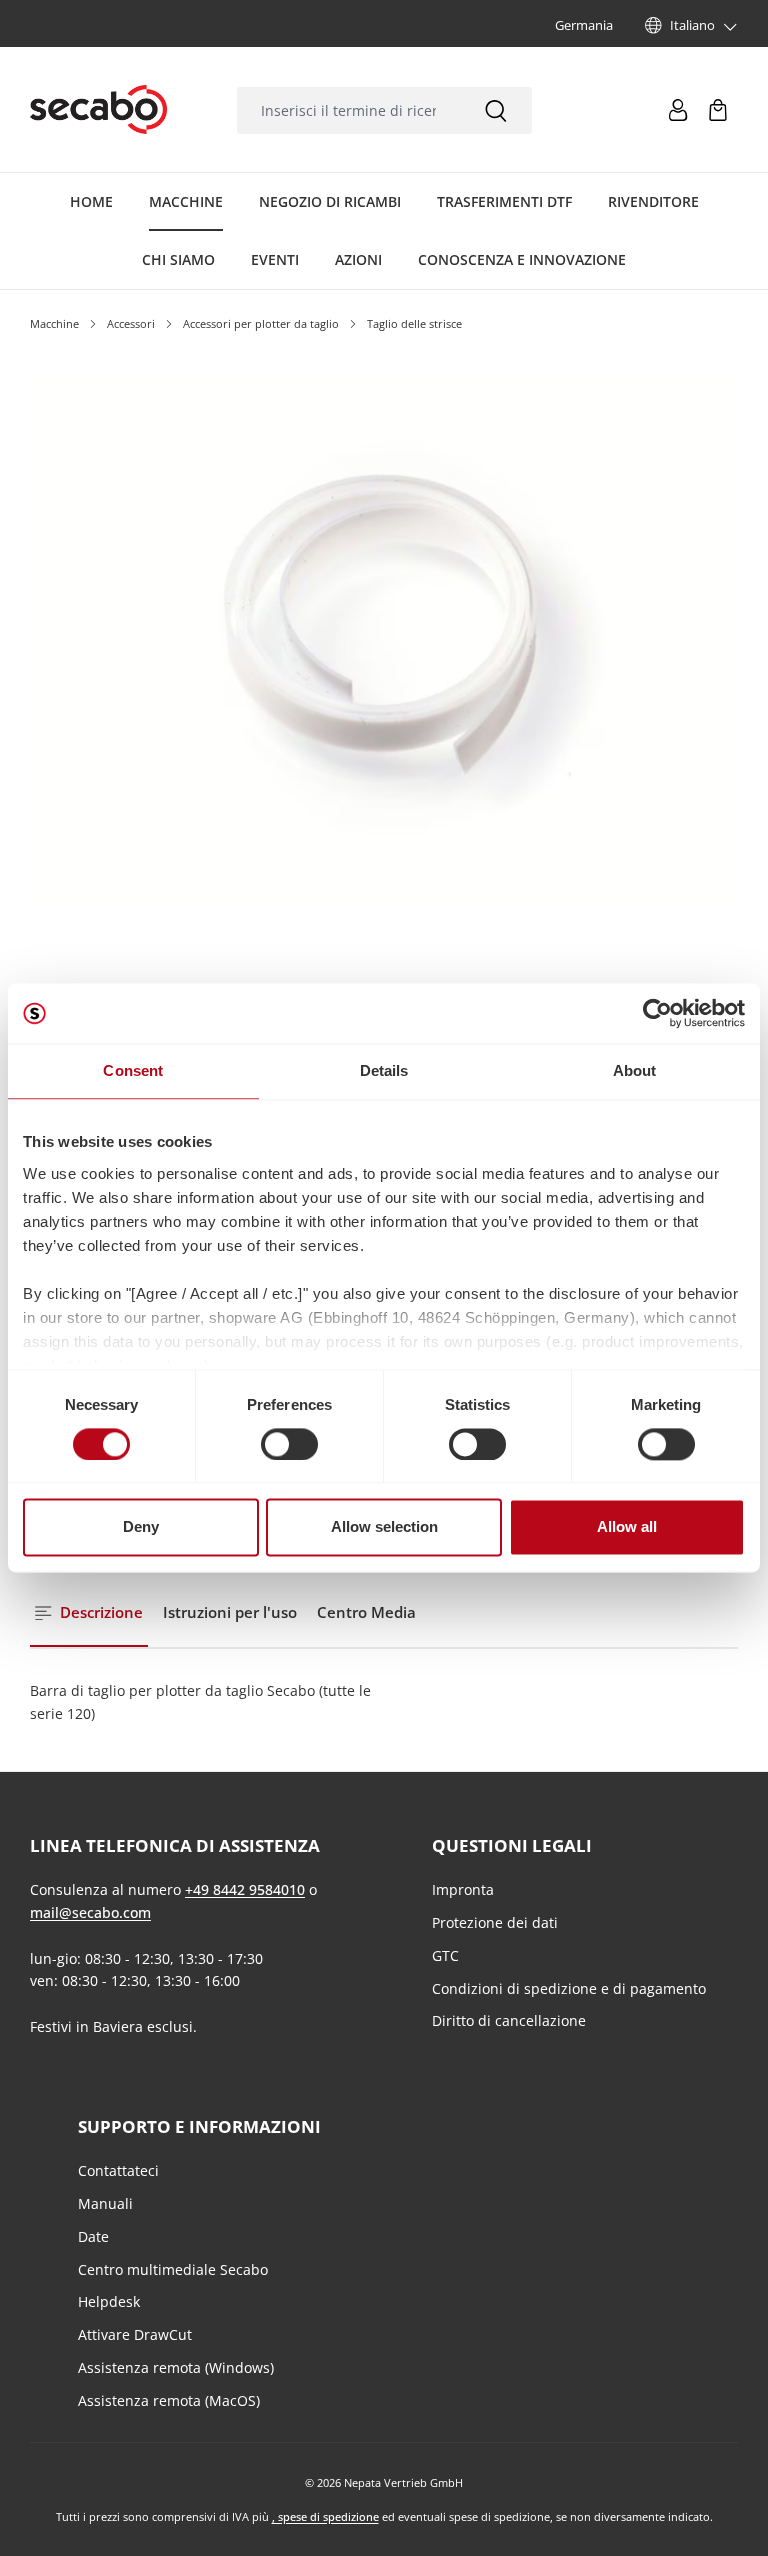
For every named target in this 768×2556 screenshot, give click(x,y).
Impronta (463, 1889)
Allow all (627, 1527)
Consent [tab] (133, 1070)
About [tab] (635, 1070)
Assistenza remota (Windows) (176, 2367)
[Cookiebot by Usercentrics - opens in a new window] (657, 1013)
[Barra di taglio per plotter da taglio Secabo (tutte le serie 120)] (384, 639)
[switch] (289, 1444)
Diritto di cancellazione (509, 2020)
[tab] (89, 1613)
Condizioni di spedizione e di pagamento (569, 1988)
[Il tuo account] (678, 110)
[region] (384, 728)
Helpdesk (109, 2301)
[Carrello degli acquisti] (718, 110)
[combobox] (348, 110)
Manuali (105, 2203)
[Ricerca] (496, 110)
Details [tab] (384, 1070)
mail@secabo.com (90, 1912)
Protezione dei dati (495, 1922)
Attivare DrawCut (135, 2334)
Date (93, 2236)
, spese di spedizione (325, 2516)
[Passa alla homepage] (98, 110)
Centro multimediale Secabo (173, 2269)
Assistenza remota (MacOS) (169, 2400)
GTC (445, 1955)
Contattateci (118, 2170)
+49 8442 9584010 (245, 1889)
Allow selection (384, 1527)
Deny (141, 1527)
